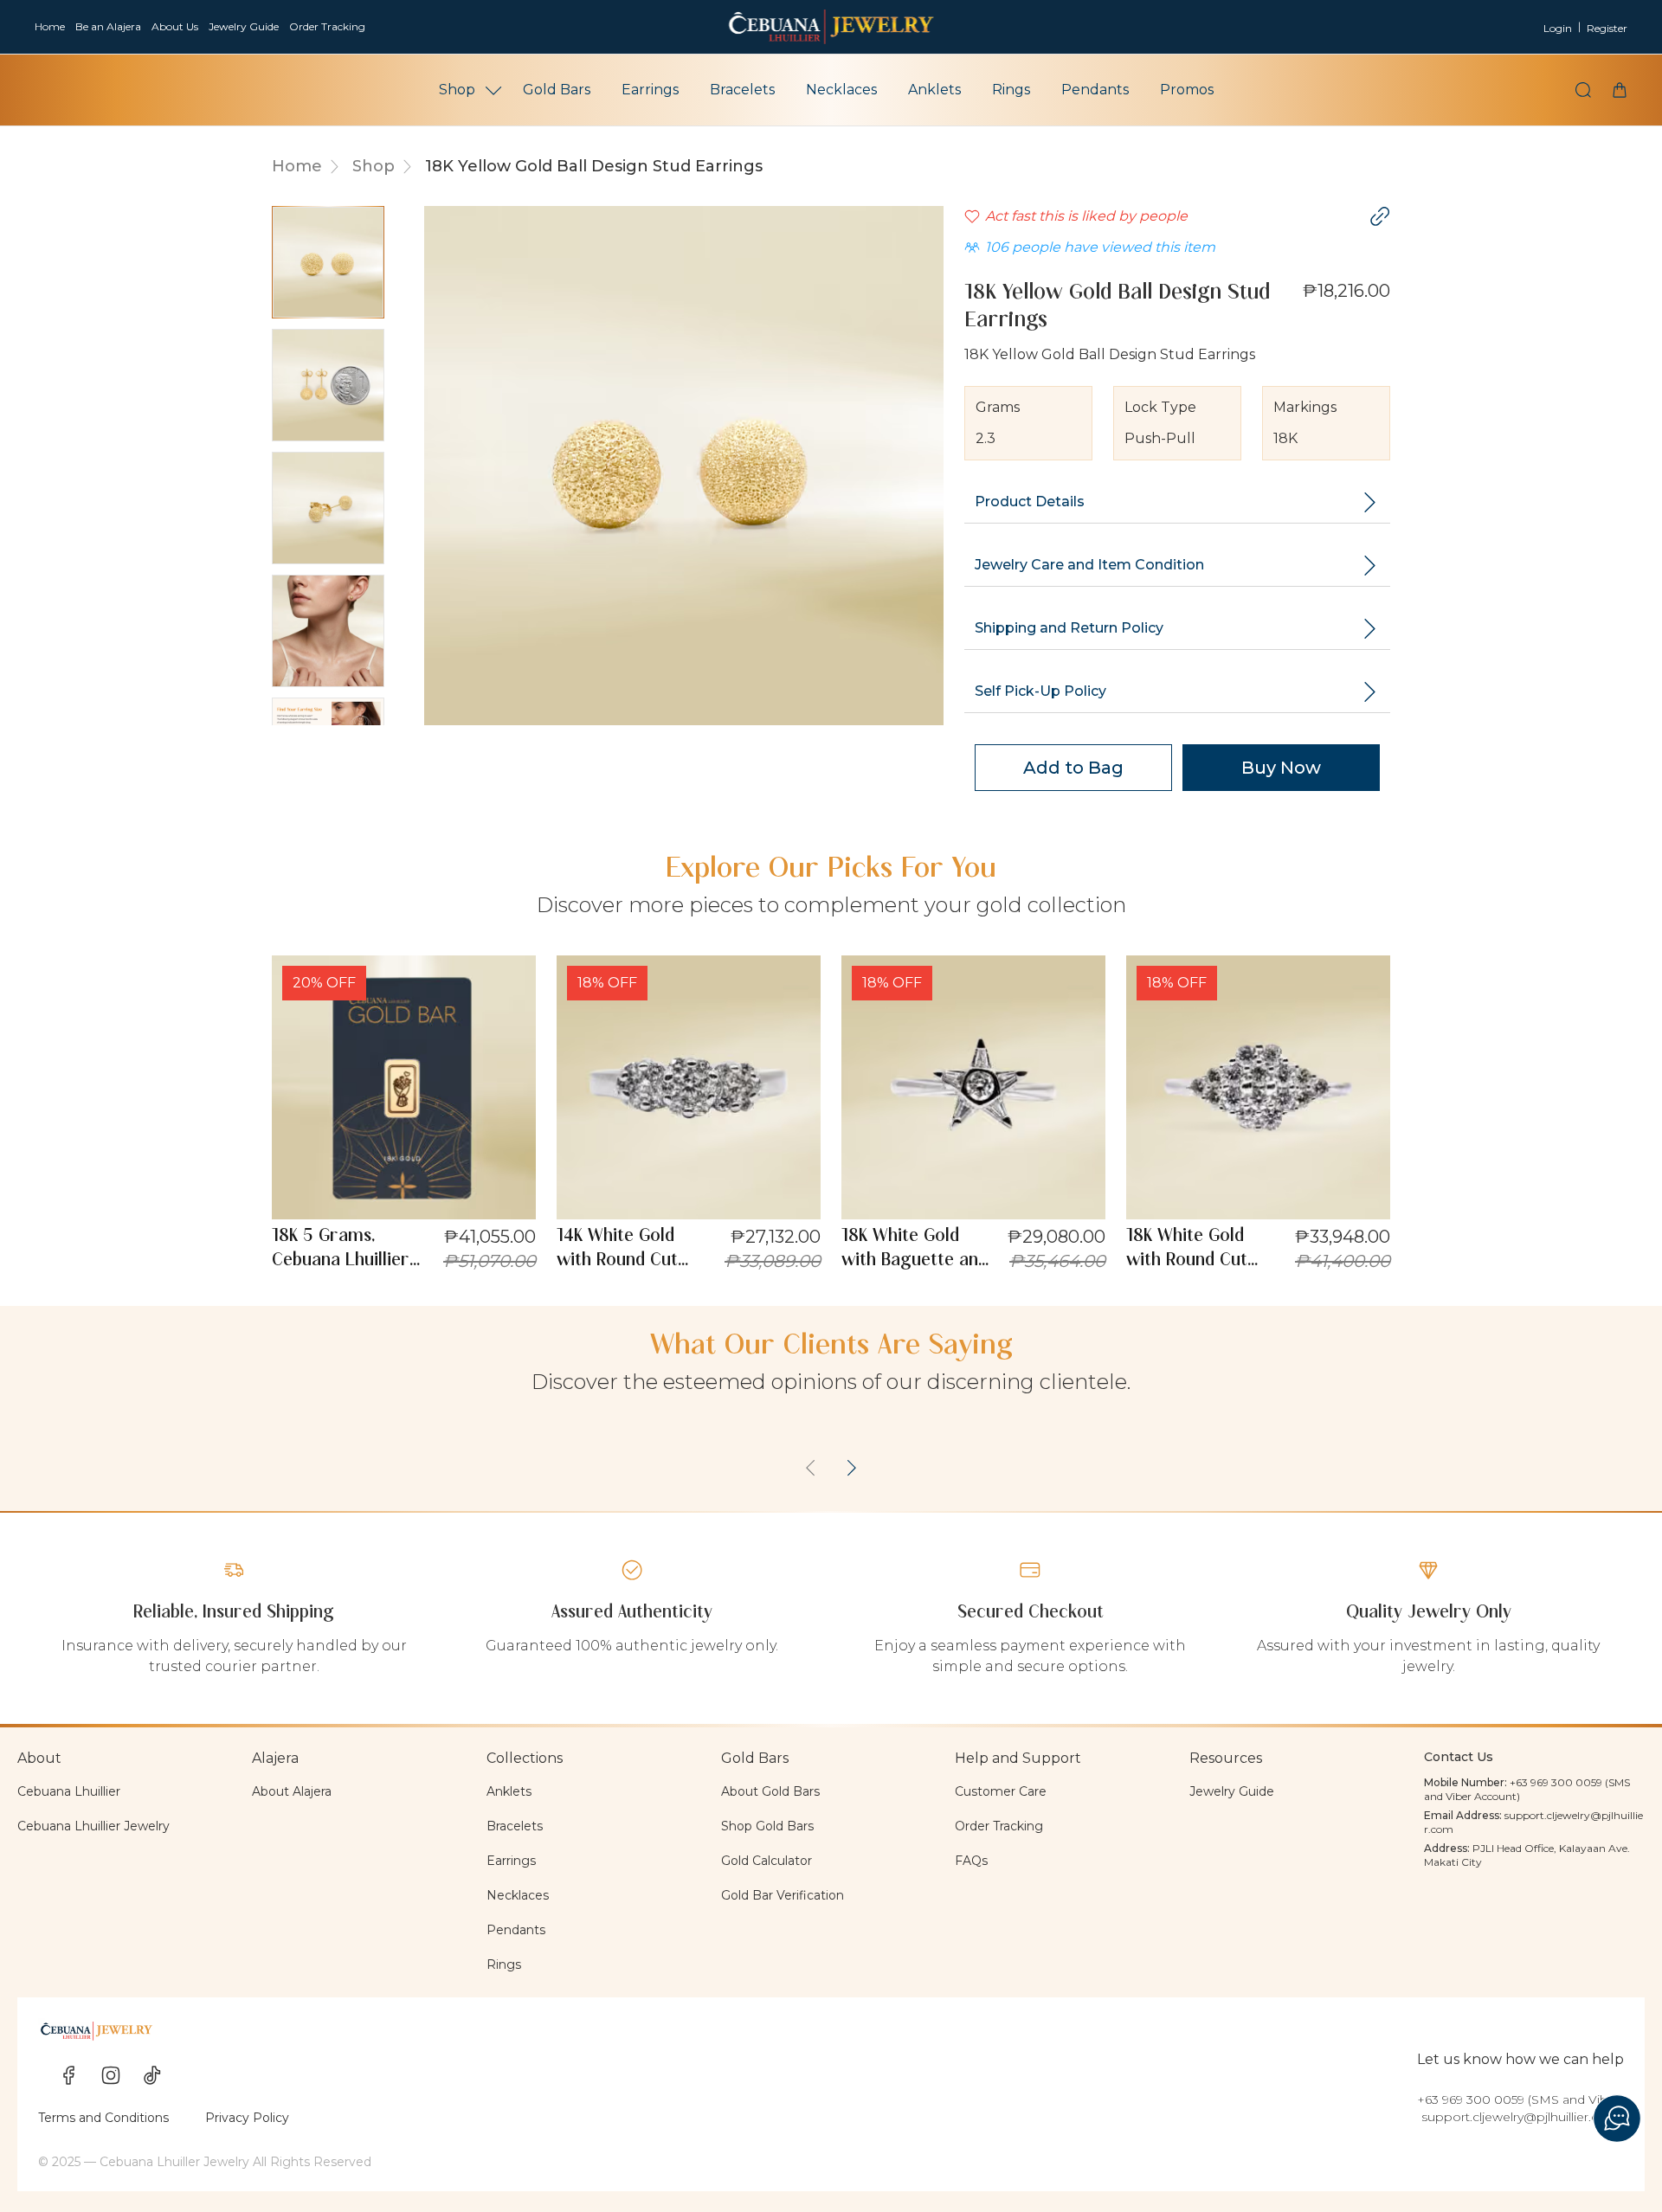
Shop (457, 90)
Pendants (1095, 90)
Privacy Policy (247, 2118)
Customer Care (1001, 1791)
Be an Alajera (108, 26)
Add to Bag (1073, 768)
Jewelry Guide (244, 26)
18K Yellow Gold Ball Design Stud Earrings (594, 166)
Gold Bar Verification (783, 1895)
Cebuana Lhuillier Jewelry (93, 1826)
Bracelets (742, 90)
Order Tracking (327, 26)
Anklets (934, 90)
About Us (175, 26)
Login (1558, 28)
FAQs (971, 1861)
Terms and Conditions (103, 2118)
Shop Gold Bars (767, 1826)
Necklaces (841, 90)
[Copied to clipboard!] (1380, 216)
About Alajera (292, 1791)
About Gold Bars (770, 1791)
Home (50, 26)
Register (1607, 28)
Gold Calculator (767, 1861)
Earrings (650, 90)
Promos (1187, 90)
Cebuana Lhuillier (69, 1791)
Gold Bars (557, 90)
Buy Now (1281, 768)
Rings (1011, 90)
